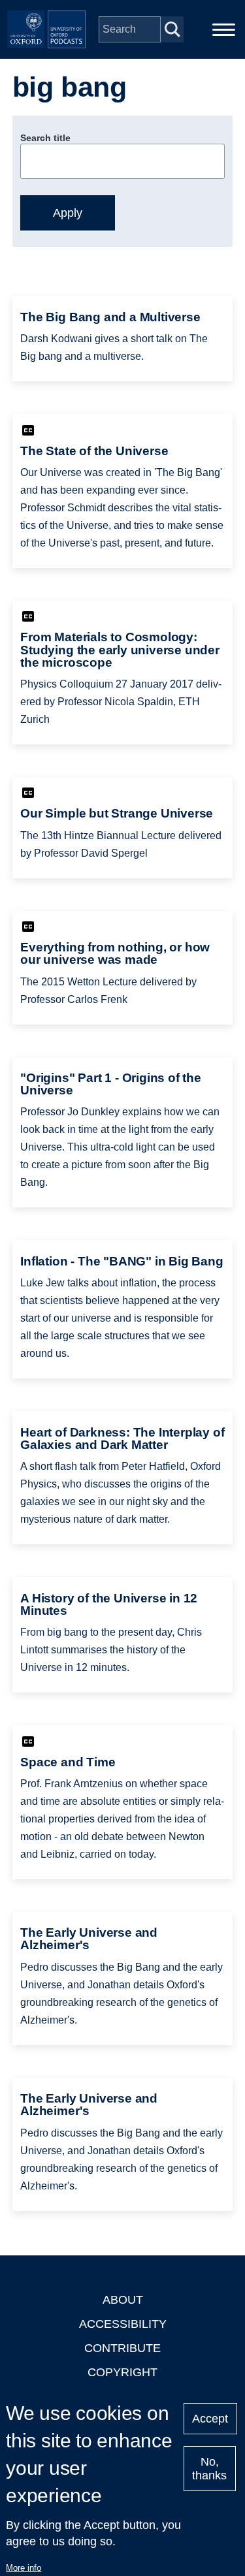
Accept (210, 2419)
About (123, 2300)
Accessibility (123, 2324)
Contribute (122, 2348)
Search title (45, 138)
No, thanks (209, 2469)
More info (24, 2568)
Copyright (122, 2372)
